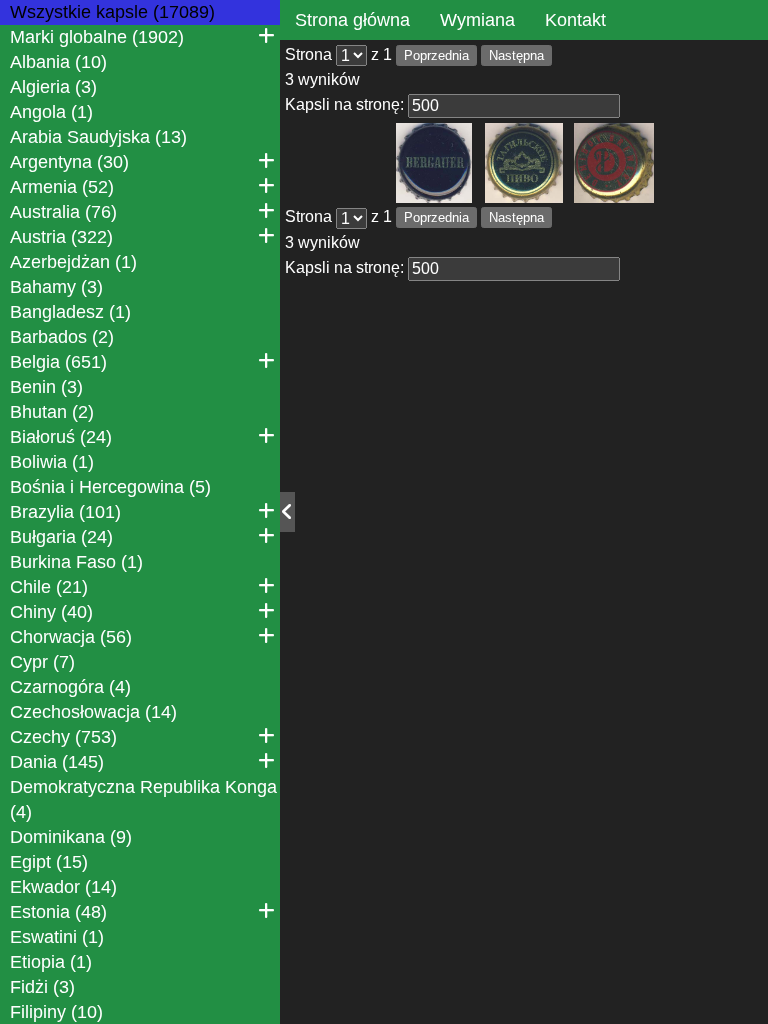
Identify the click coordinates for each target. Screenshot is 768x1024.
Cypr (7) (42, 662)
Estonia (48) (58, 912)
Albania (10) (58, 62)
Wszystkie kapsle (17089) (112, 12)
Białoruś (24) (61, 437)
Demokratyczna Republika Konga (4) (143, 799)
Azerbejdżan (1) (73, 262)
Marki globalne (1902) (97, 37)
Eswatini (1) (57, 937)
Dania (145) (57, 762)
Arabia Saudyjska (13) (98, 137)
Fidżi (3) (42, 987)
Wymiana (477, 20)
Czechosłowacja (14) (93, 712)
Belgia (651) (58, 362)
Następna (516, 55)
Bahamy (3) (56, 287)
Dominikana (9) (71, 837)
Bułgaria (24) (61, 537)
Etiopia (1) (51, 962)
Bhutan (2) (52, 412)
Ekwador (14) (63, 887)
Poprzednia (436, 55)
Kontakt (575, 20)
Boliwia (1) (52, 462)
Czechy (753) (63, 737)
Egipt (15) (49, 862)
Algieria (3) (53, 87)
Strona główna (352, 20)
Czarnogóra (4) (70, 687)
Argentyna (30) (69, 162)
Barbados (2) (62, 337)
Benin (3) (46, 387)
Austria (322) (61, 237)
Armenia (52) (62, 187)
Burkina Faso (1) (76, 562)
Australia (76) (63, 212)
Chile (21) (49, 587)
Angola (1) (51, 112)
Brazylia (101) (65, 512)
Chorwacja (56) (71, 637)
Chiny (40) (51, 612)
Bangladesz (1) (70, 312)
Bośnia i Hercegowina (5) (110, 487)
